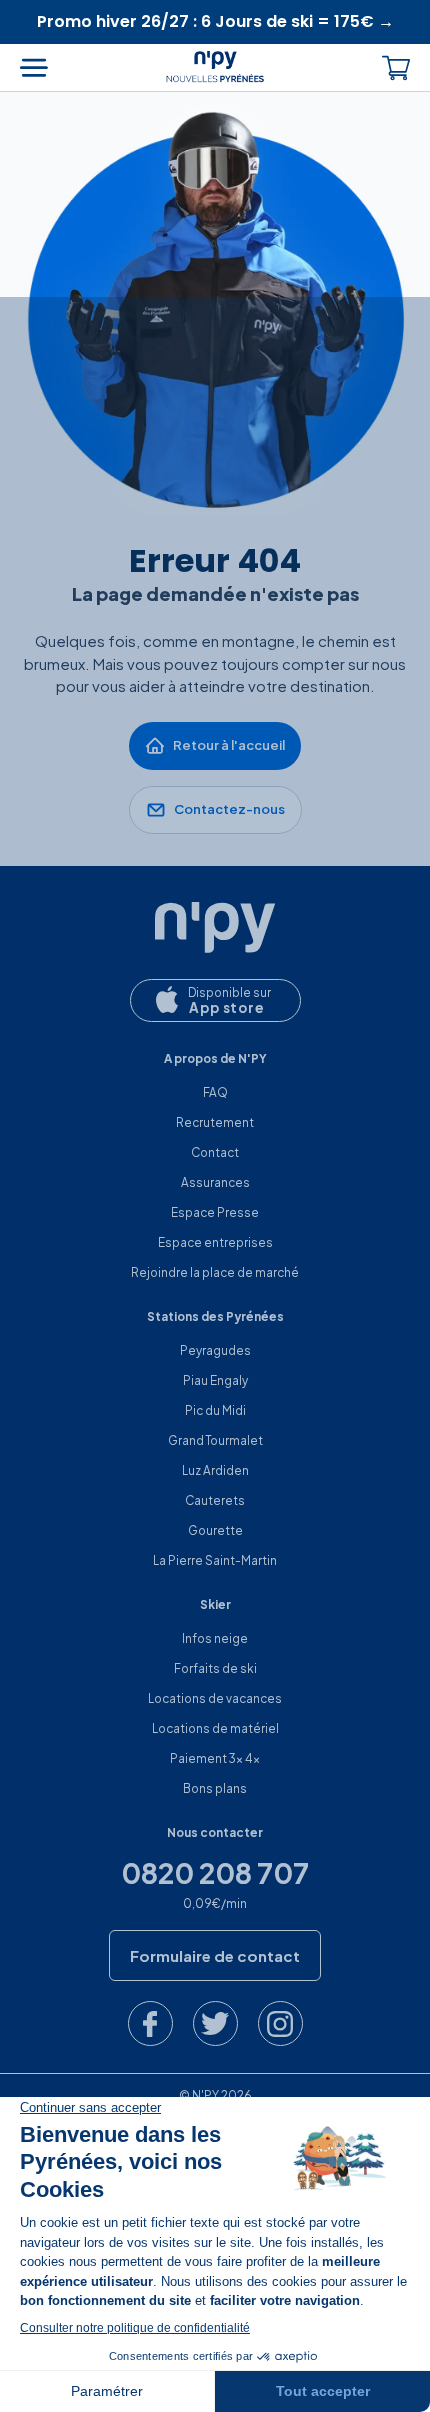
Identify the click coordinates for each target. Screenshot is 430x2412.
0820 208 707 (215, 1873)
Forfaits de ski (215, 1668)
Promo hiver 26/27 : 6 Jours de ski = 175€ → (215, 21)
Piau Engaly (215, 1380)
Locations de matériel (215, 1728)
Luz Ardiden (215, 1470)
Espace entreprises (215, 1242)
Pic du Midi (215, 1410)
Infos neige (215, 1638)
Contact (215, 1152)
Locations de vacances (215, 1698)
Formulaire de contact (215, 1955)
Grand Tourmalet (215, 1440)
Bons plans (215, 1788)
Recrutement (215, 1122)
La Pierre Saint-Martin (215, 1560)
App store (227, 1007)
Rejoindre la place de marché (215, 1272)
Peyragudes (215, 1350)
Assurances (215, 1182)
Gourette (215, 1530)
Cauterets (215, 1500)
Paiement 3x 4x (215, 1758)
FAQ (215, 1092)
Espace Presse (215, 1212)
